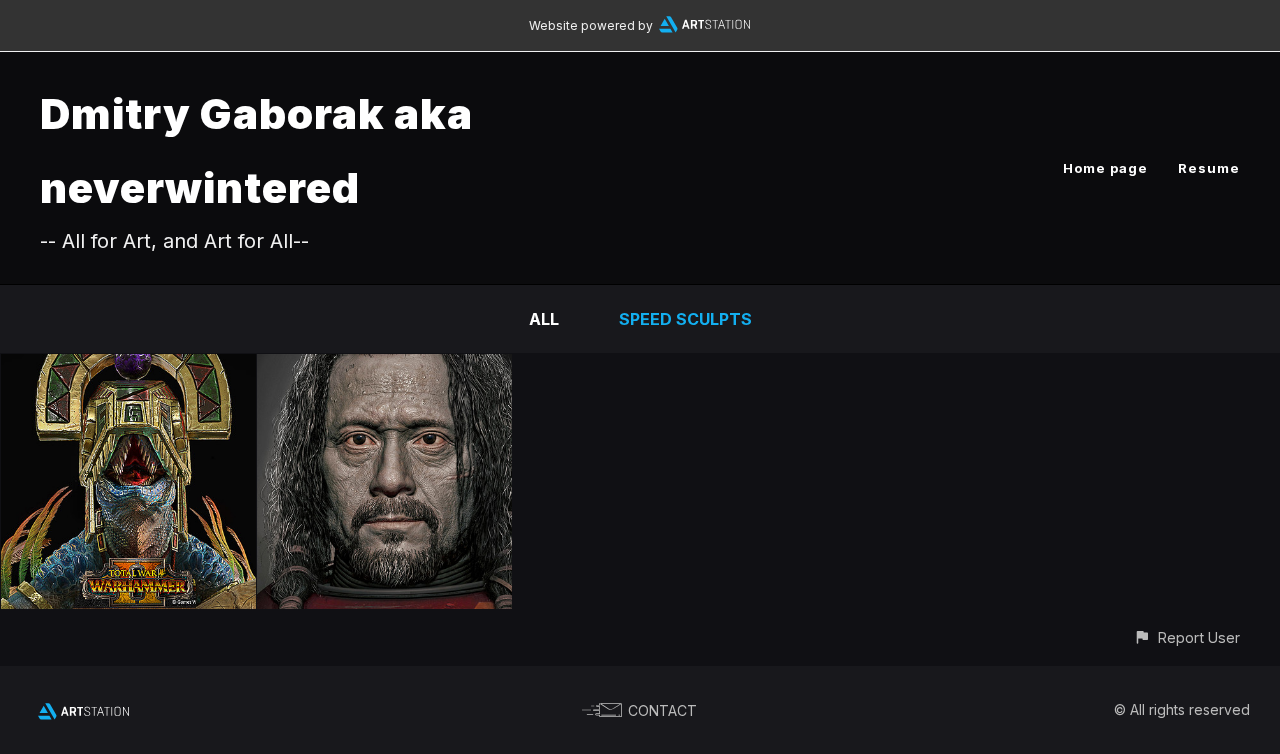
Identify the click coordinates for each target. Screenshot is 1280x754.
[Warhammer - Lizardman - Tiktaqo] (128, 368)
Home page (1105, 168)
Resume (1209, 168)
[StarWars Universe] (384, 368)
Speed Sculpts (685, 319)
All (544, 319)
